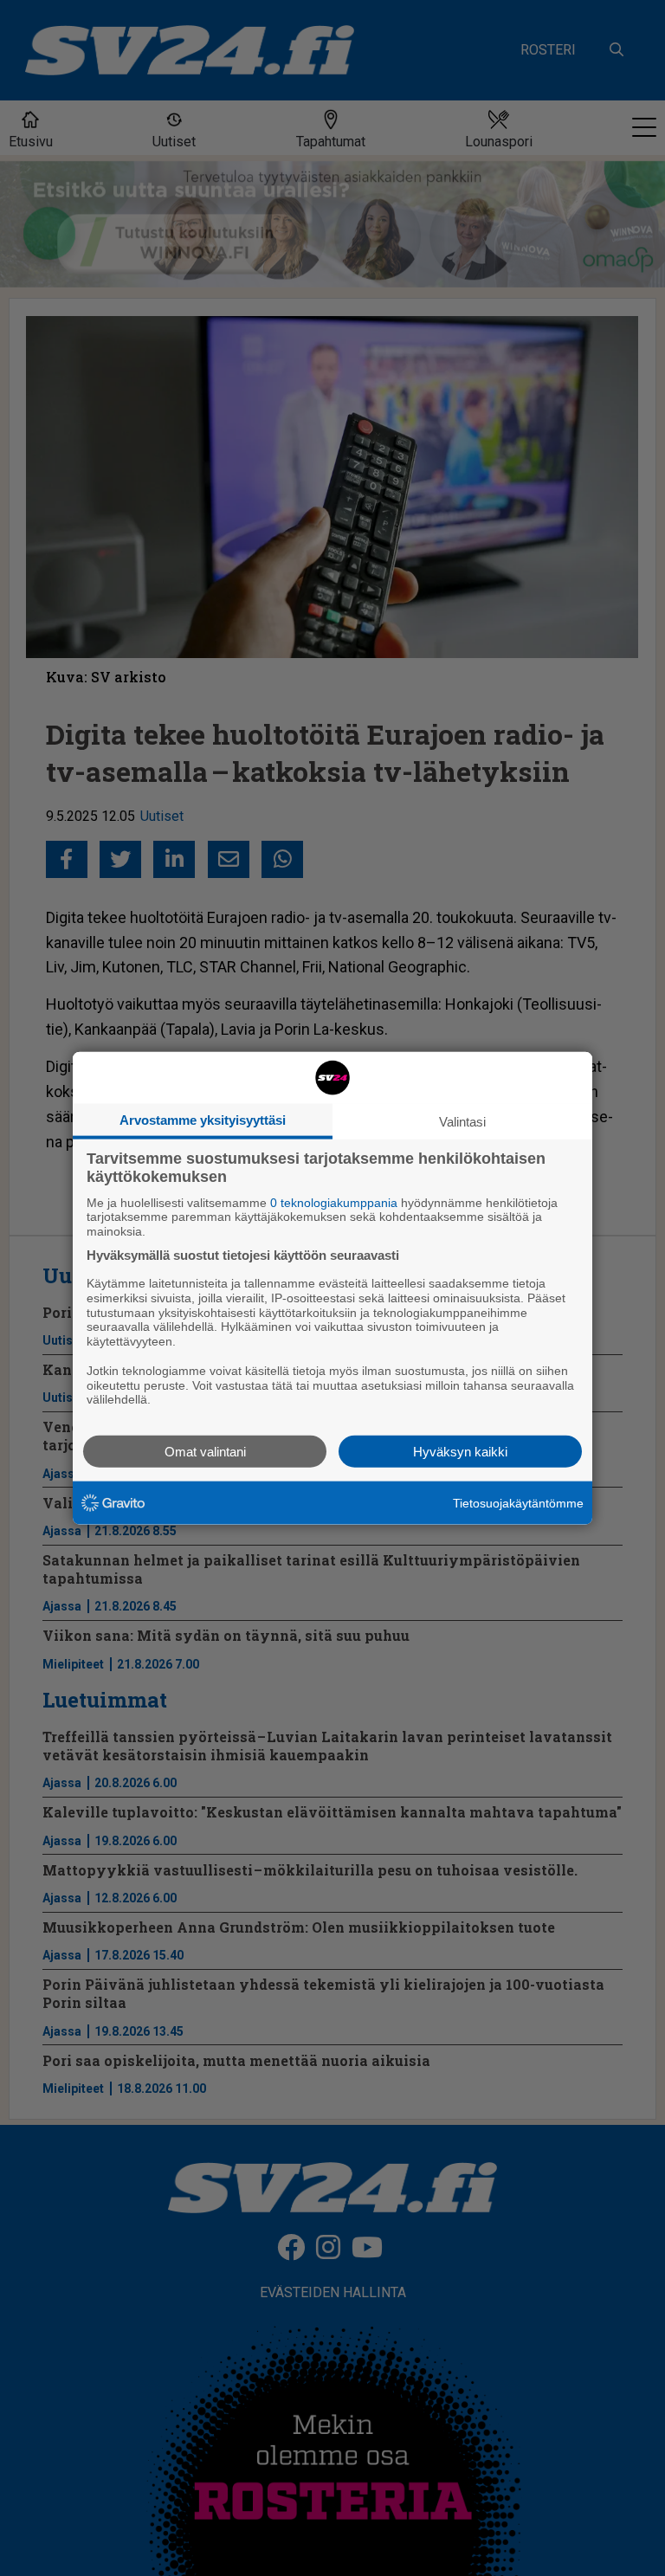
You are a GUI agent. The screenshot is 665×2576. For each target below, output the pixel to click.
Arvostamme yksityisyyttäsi (203, 1119)
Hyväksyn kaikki (460, 1452)
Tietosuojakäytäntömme (518, 1502)
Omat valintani (205, 1452)
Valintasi (462, 1121)
